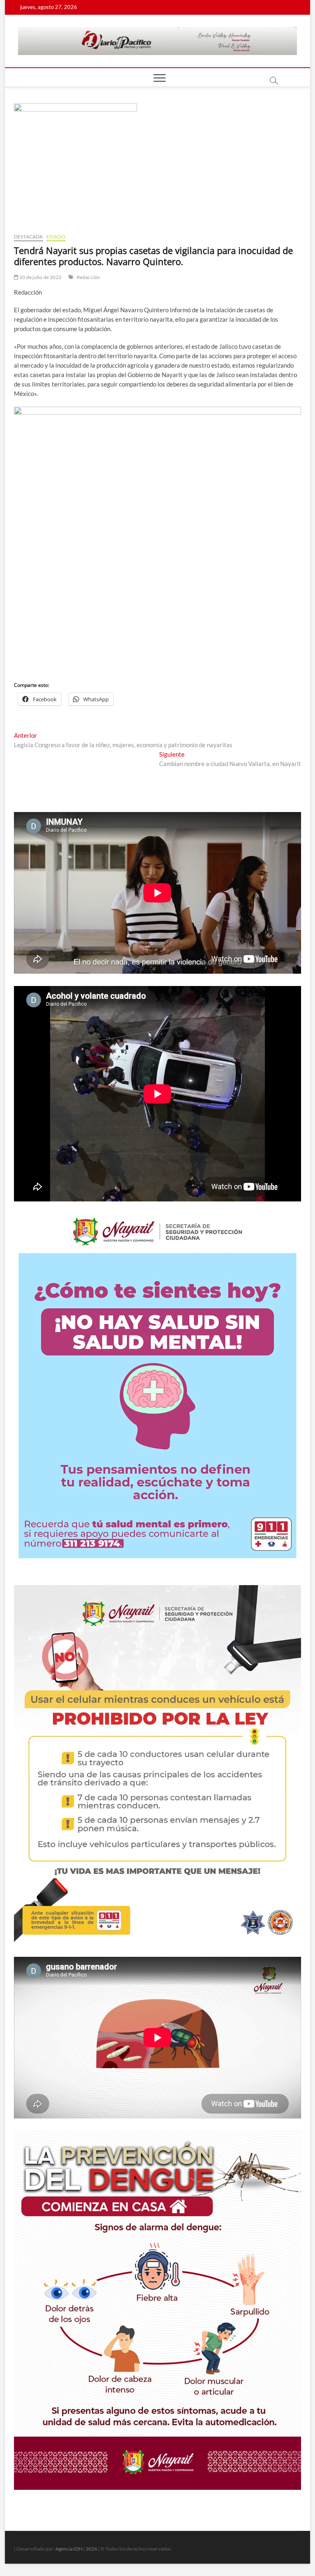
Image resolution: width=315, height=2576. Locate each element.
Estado (56, 237)
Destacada (29, 237)
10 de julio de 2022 (40, 277)
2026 (91, 2549)
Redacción (89, 277)
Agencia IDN (69, 2549)
